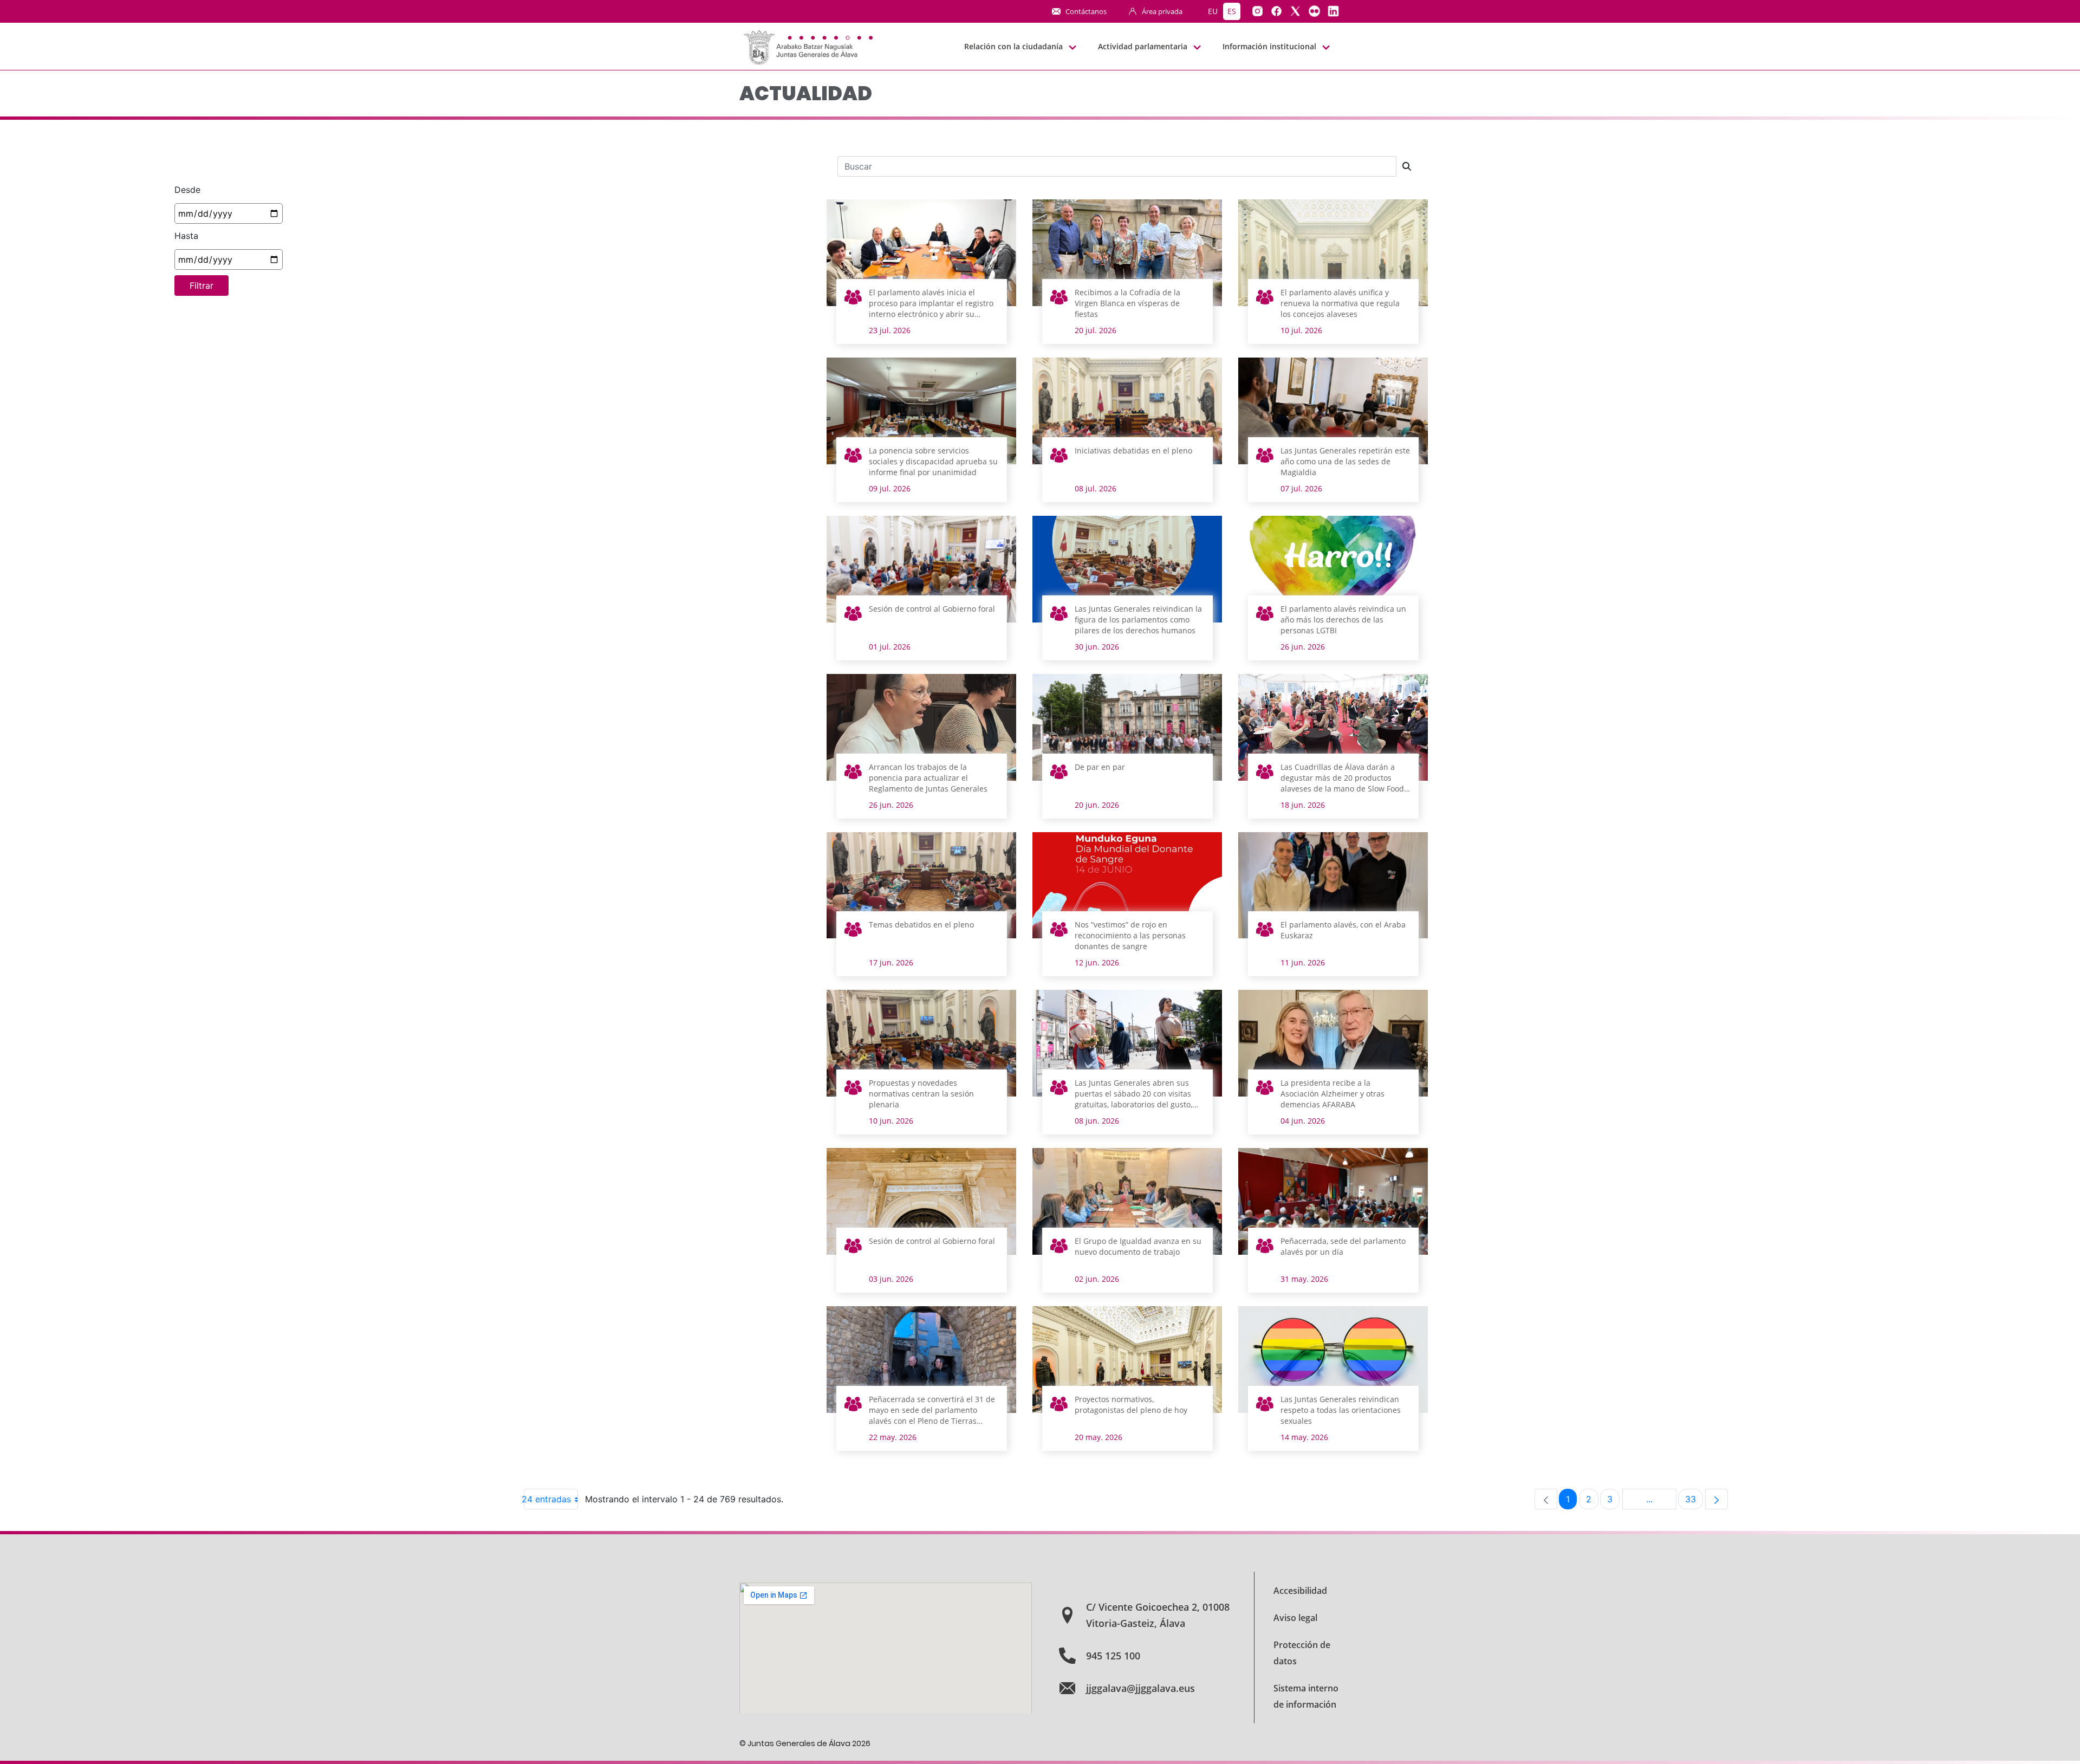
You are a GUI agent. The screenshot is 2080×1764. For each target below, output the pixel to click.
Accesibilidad (1300, 1591)
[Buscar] (1407, 166)
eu (1213, 11)
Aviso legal (1295, 1618)
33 (1694, 1502)
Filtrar (201, 286)
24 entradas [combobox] (547, 1499)
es (1232, 11)
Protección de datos (1302, 1653)
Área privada (1162, 11)
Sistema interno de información (1306, 1696)
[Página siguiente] (1717, 1499)
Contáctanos (1086, 11)
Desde (187, 190)
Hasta (186, 236)
